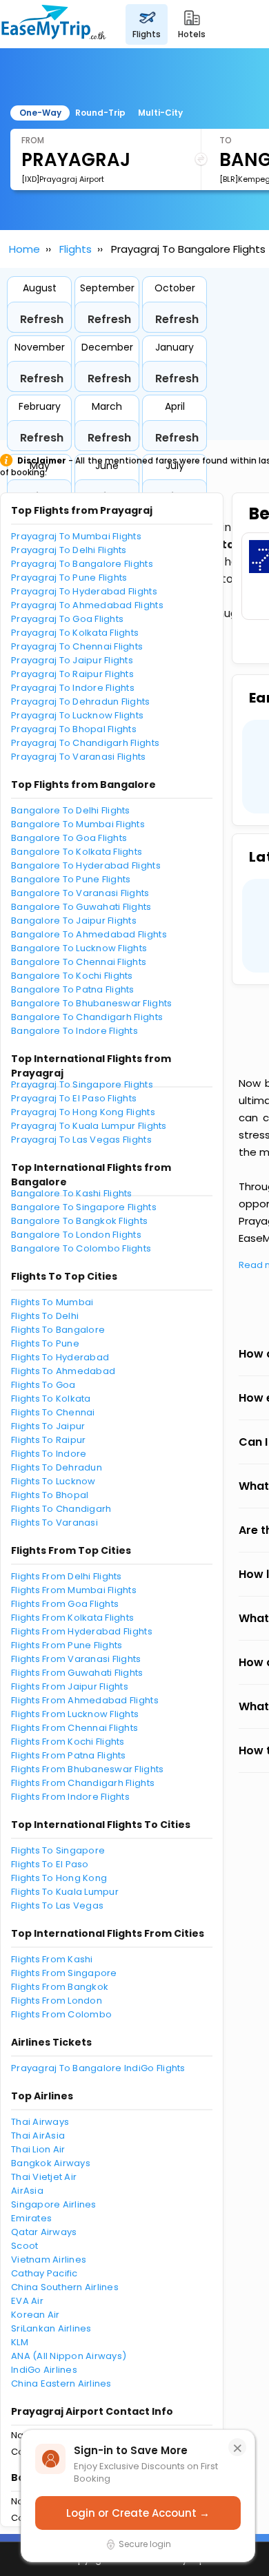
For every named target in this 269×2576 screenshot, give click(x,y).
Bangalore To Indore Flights (74, 1031)
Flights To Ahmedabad (63, 1371)
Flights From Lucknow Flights (75, 1714)
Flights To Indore (49, 1454)
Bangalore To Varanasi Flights (80, 893)
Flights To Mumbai (52, 1302)
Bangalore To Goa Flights (69, 838)
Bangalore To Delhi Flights (71, 810)
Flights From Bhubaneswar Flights (87, 1769)
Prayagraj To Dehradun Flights (81, 702)
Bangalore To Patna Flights (73, 989)
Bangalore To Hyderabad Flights (86, 865)
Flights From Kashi (52, 1959)
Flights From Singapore (64, 1973)
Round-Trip (100, 113)
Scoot (24, 2246)
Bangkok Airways (51, 2163)
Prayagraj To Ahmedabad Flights (87, 605)
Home (24, 249)
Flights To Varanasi (54, 1523)
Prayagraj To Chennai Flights (77, 646)
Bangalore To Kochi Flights (72, 976)
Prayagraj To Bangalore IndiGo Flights (98, 2068)
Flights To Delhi (45, 1316)
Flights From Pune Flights (67, 1645)
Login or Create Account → (138, 2513)
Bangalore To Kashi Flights (72, 1193)
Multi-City (160, 113)
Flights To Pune (45, 1343)
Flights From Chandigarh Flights (83, 1783)
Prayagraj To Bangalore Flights (82, 564)
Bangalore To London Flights (76, 1235)
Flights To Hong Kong (59, 1878)
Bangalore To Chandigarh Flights (87, 1017)
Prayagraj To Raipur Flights (72, 674)
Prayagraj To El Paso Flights (74, 1098)
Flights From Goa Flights (65, 1604)
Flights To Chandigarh (61, 1509)
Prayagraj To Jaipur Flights (72, 660)
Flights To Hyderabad (60, 1357)
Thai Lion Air (38, 2149)
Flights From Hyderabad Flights (82, 1631)
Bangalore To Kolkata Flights (77, 852)
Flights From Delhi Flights (67, 1576)
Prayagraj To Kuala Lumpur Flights (89, 1126)
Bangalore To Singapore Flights (84, 1207)
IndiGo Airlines (44, 2370)
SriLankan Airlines (51, 2328)
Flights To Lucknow (53, 1481)
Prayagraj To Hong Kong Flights (83, 1112)
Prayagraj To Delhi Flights (69, 550)
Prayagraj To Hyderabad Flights (84, 591)
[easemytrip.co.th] (54, 24)
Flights (76, 249)
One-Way (40, 113)
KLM (20, 2342)
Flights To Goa (43, 1385)
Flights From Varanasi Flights (76, 1659)
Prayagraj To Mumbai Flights (76, 536)
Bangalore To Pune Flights (71, 879)
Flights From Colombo (61, 2014)
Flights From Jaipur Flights (70, 1686)
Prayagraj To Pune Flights (69, 578)
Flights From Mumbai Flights (74, 1590)
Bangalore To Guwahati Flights (81, 907)
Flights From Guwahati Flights (77, 1673)
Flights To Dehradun (57, 1467)
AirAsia (27, 2191)
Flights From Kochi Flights (68, 1742)
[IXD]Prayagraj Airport (63, 179)
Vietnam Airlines (49, 2260)
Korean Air (36, 2315)
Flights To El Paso (50, 1864)
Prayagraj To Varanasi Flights (79, 757)
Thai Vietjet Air (44, 2177)
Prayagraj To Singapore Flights (82, 1084)
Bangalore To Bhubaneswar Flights (91, 1003)
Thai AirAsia (38, 2136)
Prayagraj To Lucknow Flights (77, 715)
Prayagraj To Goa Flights (67, 619)
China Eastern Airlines (61, 2383)
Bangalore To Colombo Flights (81, 1248)
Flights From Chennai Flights (74, 1728)
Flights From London (57, 2001)
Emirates (31, 2218)
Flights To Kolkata (51, 1399)
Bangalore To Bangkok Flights (79, 1221)
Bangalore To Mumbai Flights (78, 824)
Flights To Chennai (53, 1412)
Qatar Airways (44, 2232)
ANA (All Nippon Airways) (69, 2356)
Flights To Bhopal (50, 1495)
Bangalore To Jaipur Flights (74, 921)
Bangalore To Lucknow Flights (79, 948)
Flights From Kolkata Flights (72, 1618)
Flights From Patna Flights (69, 1755)
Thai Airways (40, 2122)
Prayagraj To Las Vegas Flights (81, 1140)
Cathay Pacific (44, 2273)
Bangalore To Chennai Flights (79, 962)
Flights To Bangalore (58, 1330)
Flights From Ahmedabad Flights (85, 1700)
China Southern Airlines (65, 2287)
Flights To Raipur (48, 1440)
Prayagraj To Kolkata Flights (75, 633)
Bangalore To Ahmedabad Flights (89, 934)
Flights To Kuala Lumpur (65, 1892)
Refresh (42, 319)
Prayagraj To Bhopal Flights (74, 729)
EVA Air (27, 2301)
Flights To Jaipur (48, 1426)
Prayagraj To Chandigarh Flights (85, 743)
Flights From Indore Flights (70, 1797)
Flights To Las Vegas (57, 1905)
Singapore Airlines (54, 2204)
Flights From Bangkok (60, 1987)
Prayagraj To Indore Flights (73, 688)
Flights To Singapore (58, 1850)
